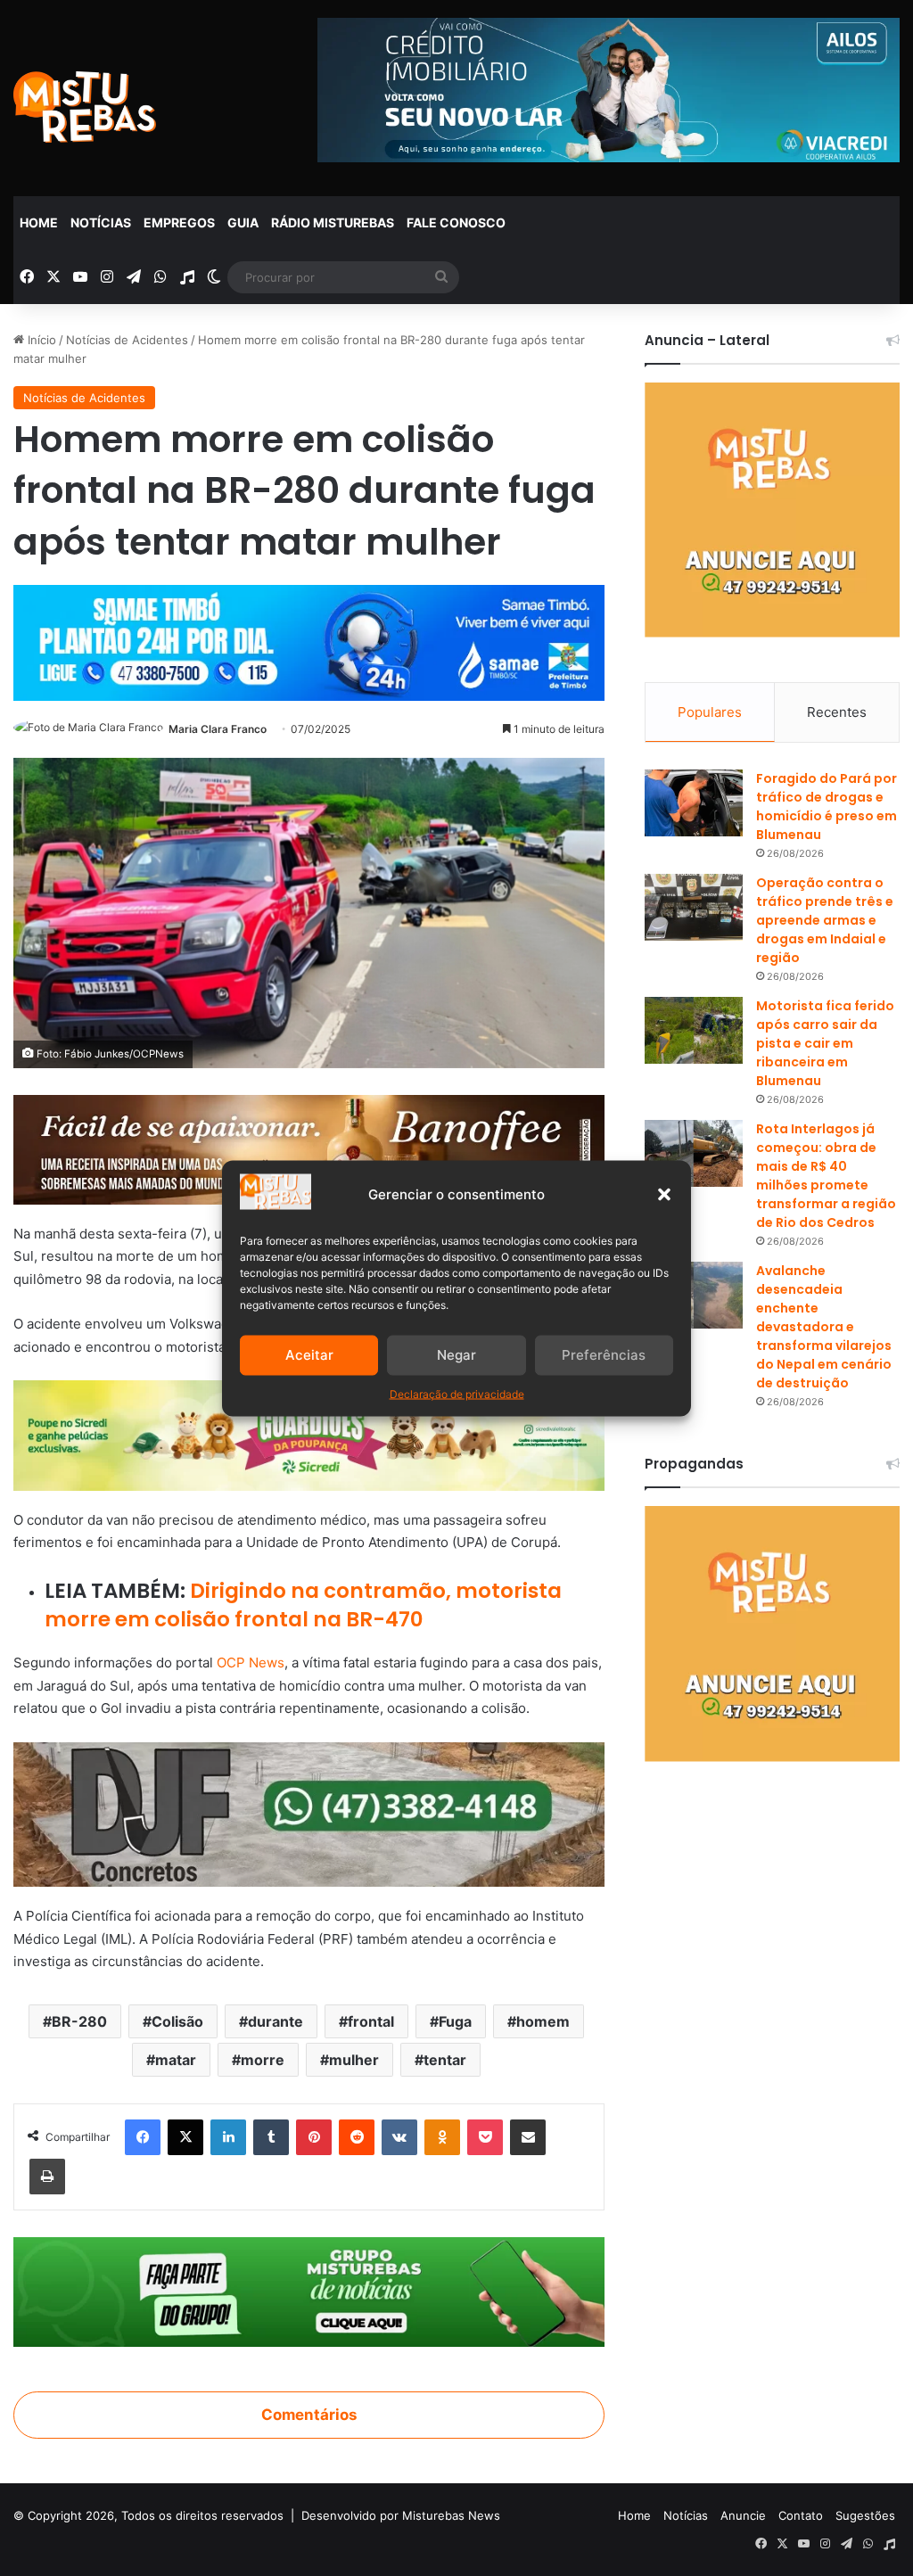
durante (276, 2021)
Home (39, 222)
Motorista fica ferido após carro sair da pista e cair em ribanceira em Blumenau (825, 1043)
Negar (456, 1355)
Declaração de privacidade (457, 1393)
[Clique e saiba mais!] (309, 639)
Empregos (179, 222)
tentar (445, 2060)
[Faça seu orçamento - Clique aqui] (309, 1813)
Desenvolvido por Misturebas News (401, 2515)
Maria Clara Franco (218, 729)
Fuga (455, 2021)
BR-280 (79, 2021)
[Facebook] (143, 2137)
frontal (371, 2021)
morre (263, 2060)
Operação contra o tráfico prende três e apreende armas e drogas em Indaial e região (825, 920)
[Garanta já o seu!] (309, 1148)
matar (176, 2060)
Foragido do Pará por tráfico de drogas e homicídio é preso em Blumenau (827, 807)
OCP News (251, 1662)
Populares (710, 712)
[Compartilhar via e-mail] (528, 2137)
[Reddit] (357, 2137)
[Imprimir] (47, 2177)
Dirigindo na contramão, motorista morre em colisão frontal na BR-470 (303, 1605)
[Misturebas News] (85, 107)
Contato (801, 2515)
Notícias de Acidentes (127, 340)
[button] (664, 1194)
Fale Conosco (456, 222)
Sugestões (865, 2515)
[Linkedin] (228, 2137)
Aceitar (309, 1355)
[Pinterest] (314, 2137)
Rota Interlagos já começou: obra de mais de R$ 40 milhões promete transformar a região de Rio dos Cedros (826, 1176)
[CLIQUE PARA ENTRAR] (309, 2291)
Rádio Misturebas (333, 222)
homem (543, 2021)
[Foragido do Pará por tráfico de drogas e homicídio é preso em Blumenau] (694, 803)
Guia (243, 222)
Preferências (604, 1355)
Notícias (101, 222)
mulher (354, 2060)
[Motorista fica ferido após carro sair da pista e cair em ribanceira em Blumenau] (694, 1030)
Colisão (177, 2021)
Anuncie (743, 2515)
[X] (185, 2137)
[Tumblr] (271, 2137)
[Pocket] (485, 2137)
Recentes (837, 712)
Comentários (309, 2415)
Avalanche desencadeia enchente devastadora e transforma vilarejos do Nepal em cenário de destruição (824, 1327)
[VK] (399, 2137)
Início (40, 340)
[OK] (442, 2137)
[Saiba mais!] (309, 1434)
